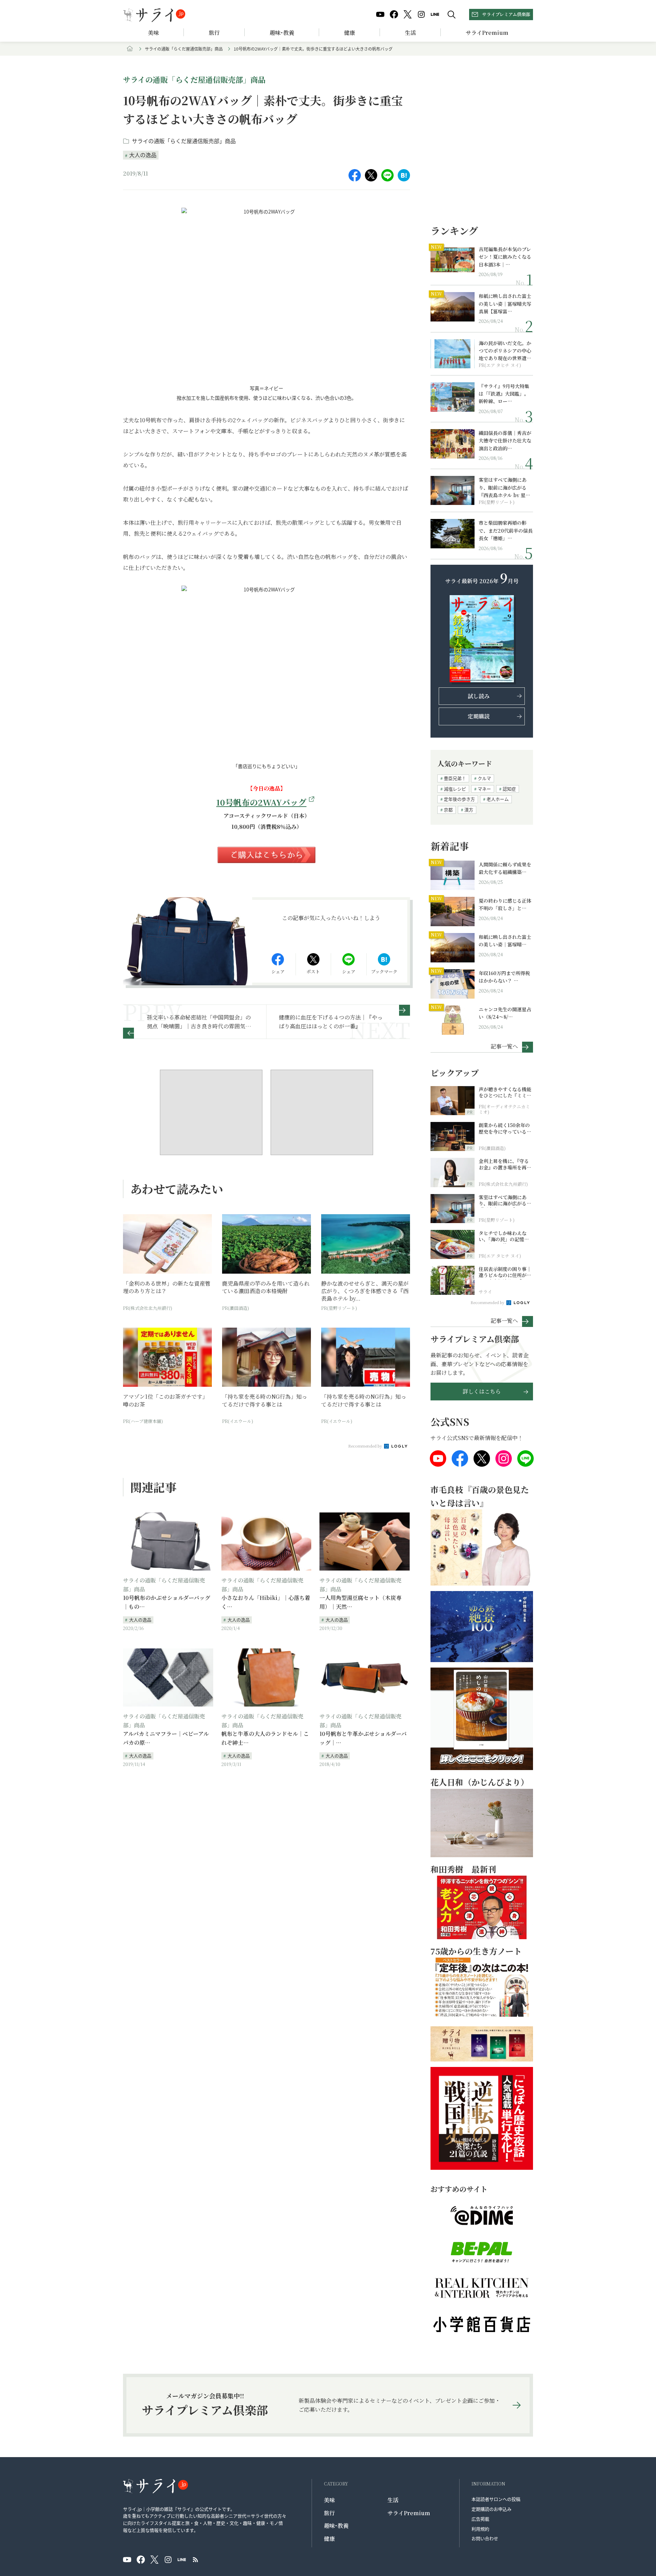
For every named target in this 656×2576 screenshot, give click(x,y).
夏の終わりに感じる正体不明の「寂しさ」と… (505, 904)
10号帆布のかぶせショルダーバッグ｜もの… (167, 1602)
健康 (350, 33)
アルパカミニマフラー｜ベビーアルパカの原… (166, 1738)
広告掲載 (480, 2519)
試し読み (479, 696)
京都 (448, 810)
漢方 (469, 810)
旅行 (214, 33)
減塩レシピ (455, 789)
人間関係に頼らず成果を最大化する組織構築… (505, 868)
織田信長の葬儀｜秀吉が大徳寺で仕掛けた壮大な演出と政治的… (505, 441)
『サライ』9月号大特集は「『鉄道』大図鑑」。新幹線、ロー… (504, 394)
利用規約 (480, 2529)
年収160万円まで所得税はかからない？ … (504, 977)
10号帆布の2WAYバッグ (261, 802)
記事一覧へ (504, 1046)
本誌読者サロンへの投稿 (496, 2499)
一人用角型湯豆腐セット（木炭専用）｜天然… (360, 1602)
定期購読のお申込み (491, 2509)
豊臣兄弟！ (455, 778)
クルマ (484, 778)
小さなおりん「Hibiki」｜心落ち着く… (266, 1602)
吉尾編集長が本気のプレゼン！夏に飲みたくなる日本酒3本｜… (505, 257)
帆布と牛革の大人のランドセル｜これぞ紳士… (265, 1738)
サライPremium (409, 2513)
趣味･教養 (282, 33)
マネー (484, 789)
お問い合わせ (485, 2538)
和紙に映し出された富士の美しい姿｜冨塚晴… (505, 941)
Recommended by (366, 1446)
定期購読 (479, 716)
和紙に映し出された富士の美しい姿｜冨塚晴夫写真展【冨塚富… (505, 304)
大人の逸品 (143, 155)
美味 (153, 33)
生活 (410, 33)
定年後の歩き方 (459, 799)
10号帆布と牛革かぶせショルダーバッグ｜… (363, 1738)
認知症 (509, 789)
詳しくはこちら (482, 1391)
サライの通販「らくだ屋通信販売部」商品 (184, 49)
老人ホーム (498, 799)
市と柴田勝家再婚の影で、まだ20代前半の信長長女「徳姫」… (506, 530)
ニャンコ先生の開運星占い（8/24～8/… (505, 1013)
